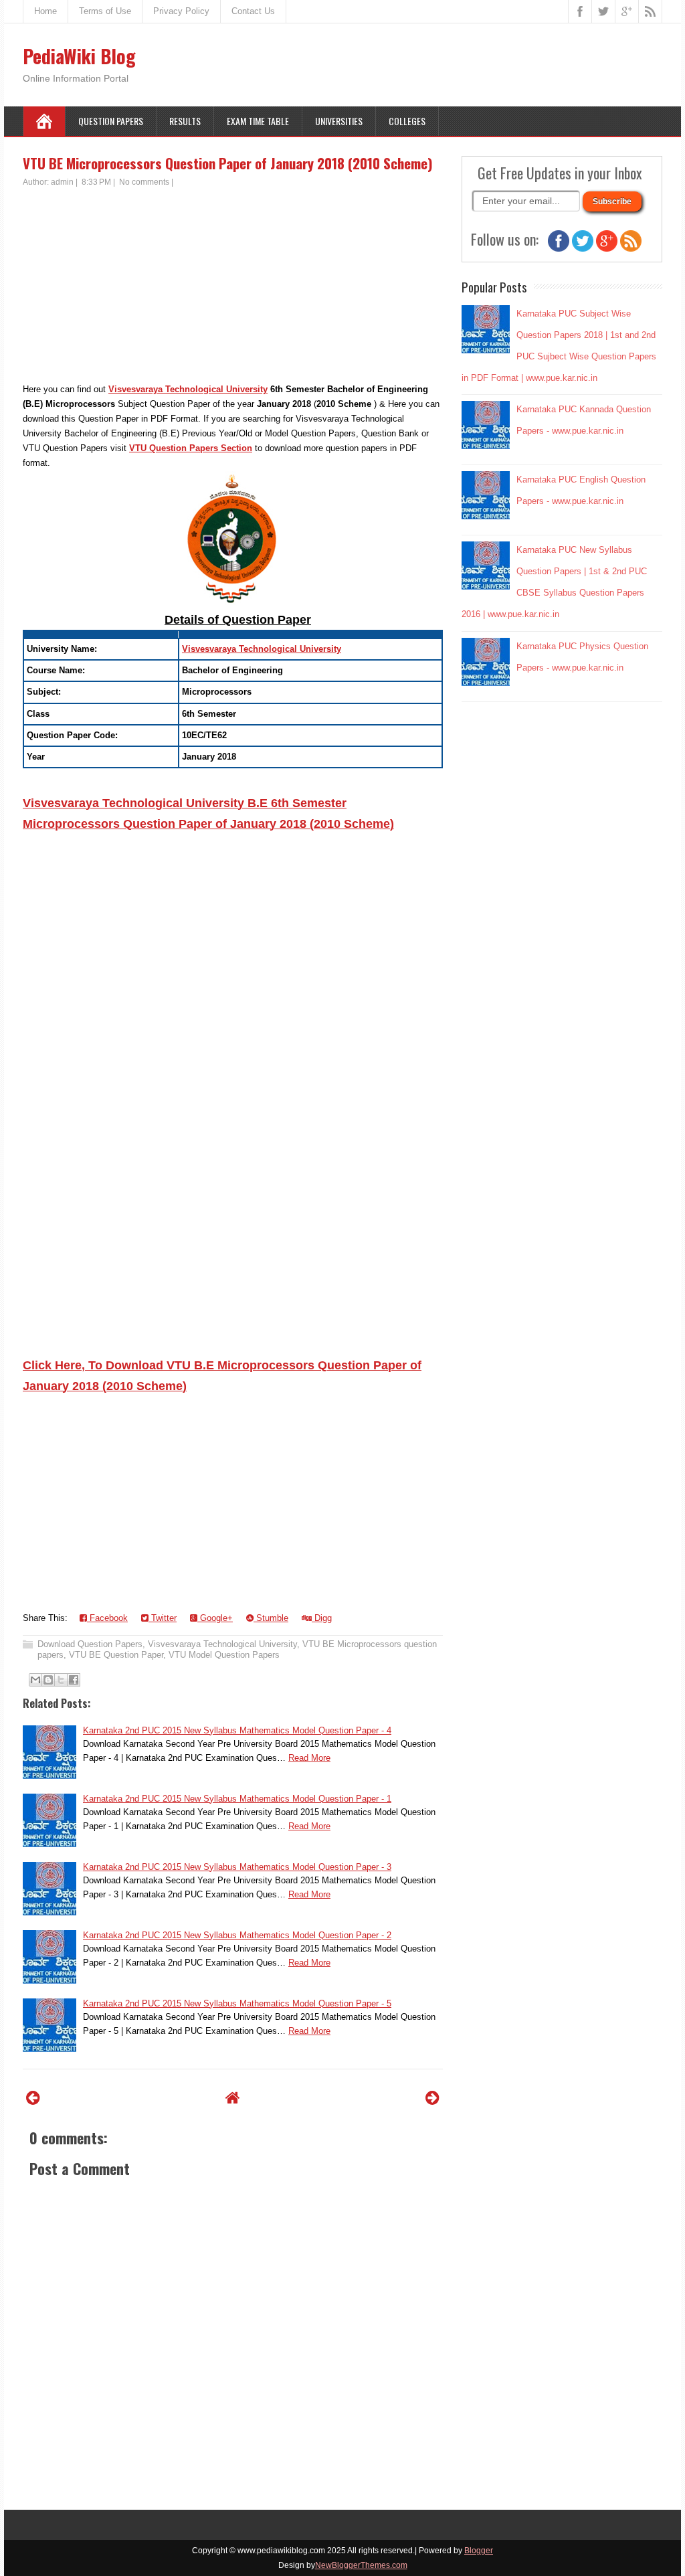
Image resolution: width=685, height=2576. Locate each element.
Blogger (479, 2551)
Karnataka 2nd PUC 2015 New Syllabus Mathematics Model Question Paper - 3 (237, 1867)
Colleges (407, 121)
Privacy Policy (181, 11)
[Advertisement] (233, 288)
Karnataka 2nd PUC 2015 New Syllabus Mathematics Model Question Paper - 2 (237, 1935)
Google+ (215, 1618)
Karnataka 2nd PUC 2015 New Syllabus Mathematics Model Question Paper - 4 (237, 1730)
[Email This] (35, 1680)
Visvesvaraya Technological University (188, 389)
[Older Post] (432, 2098)
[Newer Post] (33, 2098)
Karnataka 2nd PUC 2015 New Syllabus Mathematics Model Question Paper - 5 (237, 2003)
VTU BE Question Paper (116, 1655)
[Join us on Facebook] (559, 249)
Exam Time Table (258, 121)
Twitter (163, 1618)
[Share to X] (61, 1680)
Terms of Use (105, 11)
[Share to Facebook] (74, 1680)
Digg (322, 1618)
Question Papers (111, 121)
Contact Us (253, 11)
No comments (144, 182)
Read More (309, 1758)
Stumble (271, 1618)
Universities (339, 121)
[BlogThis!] (48, 1680)
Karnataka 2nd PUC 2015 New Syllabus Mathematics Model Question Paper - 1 (237, 1799)
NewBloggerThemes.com (361, 2565)
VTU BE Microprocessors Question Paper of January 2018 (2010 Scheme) (228, 163)
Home (45, 11)
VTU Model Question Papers (224, 1655)
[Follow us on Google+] (607, 249)
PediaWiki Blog (79, 56)
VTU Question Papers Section (191, 448)
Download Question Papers (90, 1644)
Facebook (107, 1618)
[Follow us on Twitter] (583, 249)
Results (185, 121)
